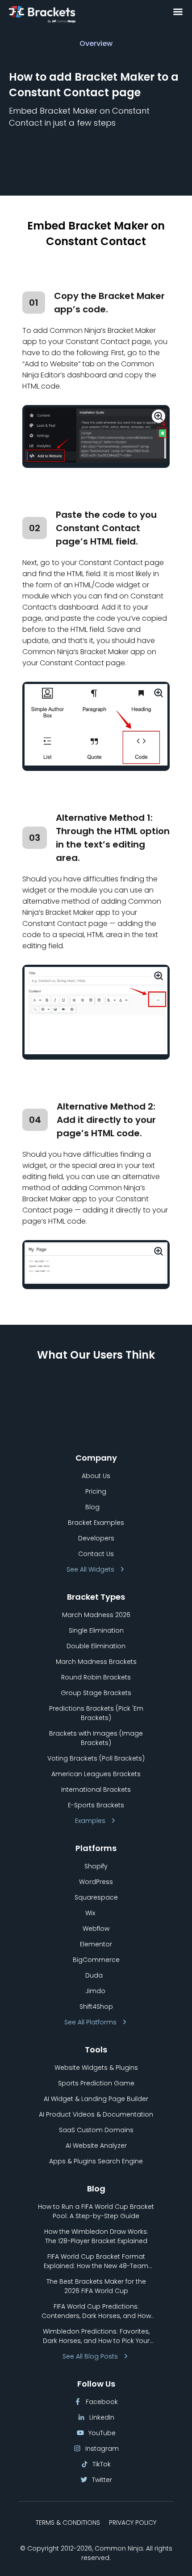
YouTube (102, 2433)
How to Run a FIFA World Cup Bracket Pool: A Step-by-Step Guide (96, 2211)
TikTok (102, 2464)
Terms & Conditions (68, 2523)
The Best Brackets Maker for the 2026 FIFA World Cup (96, 2286)
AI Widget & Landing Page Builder (96, 2099)
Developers (96, 1538)
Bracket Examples (96, 1523)
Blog (92, 1507)
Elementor (96, 1944)
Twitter (102, 2480)
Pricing (96, 1491)
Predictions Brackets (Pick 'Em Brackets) (96, 1713)
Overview (96, 43)
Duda (94, 1975)
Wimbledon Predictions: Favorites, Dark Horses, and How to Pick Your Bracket (96, 2336)
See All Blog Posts (90, 2356)
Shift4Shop (96, 2007)
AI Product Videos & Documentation (96, 2114)
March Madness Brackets (96, 1662)
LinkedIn (102, 2417)
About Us (96, 1476)
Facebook (102, 2402)
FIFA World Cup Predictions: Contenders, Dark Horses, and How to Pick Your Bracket (96, 2311)
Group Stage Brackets (96, 1693)
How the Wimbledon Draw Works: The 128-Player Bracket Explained (96, 2236)
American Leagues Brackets (96, 1774)
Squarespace (96, 1897)
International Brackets (96, 1790)
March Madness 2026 (96, 1615)
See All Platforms (90, 2022)
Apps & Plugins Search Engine (96, 2161)
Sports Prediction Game (96, 2083)
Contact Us (96, 1554)
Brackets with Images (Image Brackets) (96, 1738)
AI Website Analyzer (96, 2146)
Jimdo (95, 1991)
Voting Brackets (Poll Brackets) (96, 1758)
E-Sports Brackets (96, 1805)
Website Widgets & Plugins (96, 2068)
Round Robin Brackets (96, 1677)
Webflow (96, 1929)
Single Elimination (96, 1630)
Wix (90, 1913)
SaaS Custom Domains (96, 2130)
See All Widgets (90, 1569)
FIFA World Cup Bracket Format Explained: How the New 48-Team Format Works (96, 2261)
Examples (90, 1821)
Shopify (96, 1866)
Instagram (102, 2449)
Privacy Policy (133, 2523)
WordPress (96, 1882)
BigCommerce (96, 1960)
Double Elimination (96, 1646)
